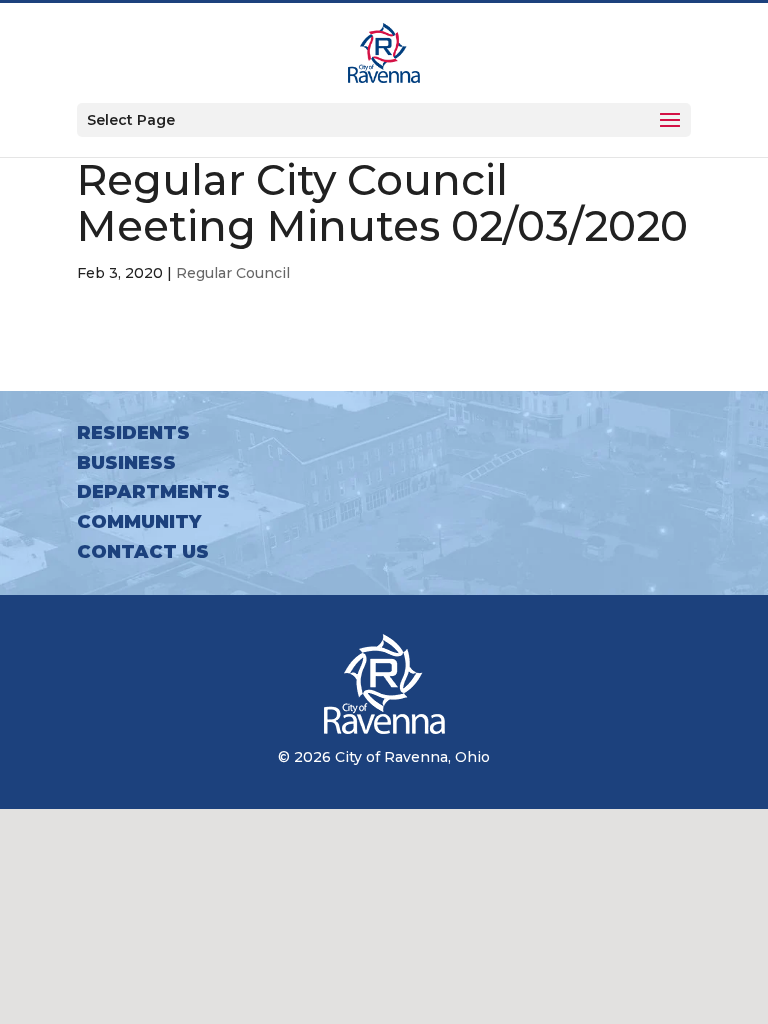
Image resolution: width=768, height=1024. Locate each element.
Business (126, 463)
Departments (153, 492)
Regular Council (233, 273)
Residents (133, 433)
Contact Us (143, 552)
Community (139, 522)
